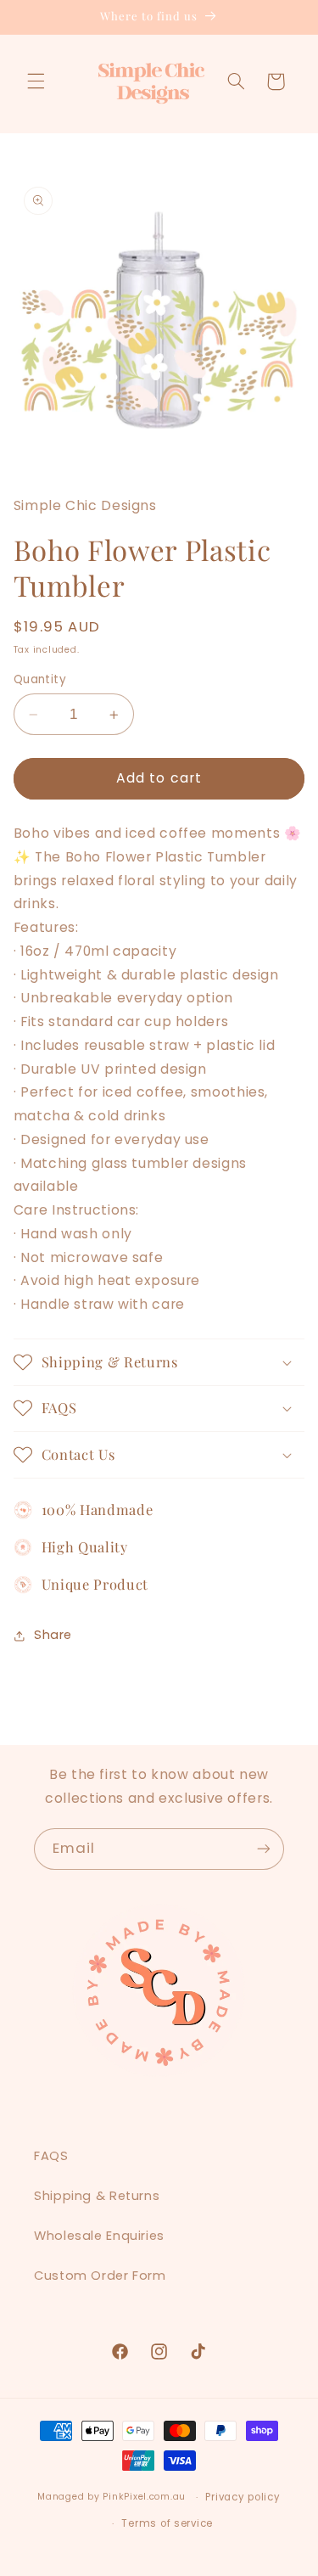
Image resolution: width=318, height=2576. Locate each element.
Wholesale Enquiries (99, 2236)
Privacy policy (243, 2497)
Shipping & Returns (97, 2196)
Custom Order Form (100, 2276)
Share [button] (53, 1635)
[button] (36, 81)
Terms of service (167, 2523)
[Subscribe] (264, 1849)
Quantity (40, 679)
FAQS (51, 2156)
